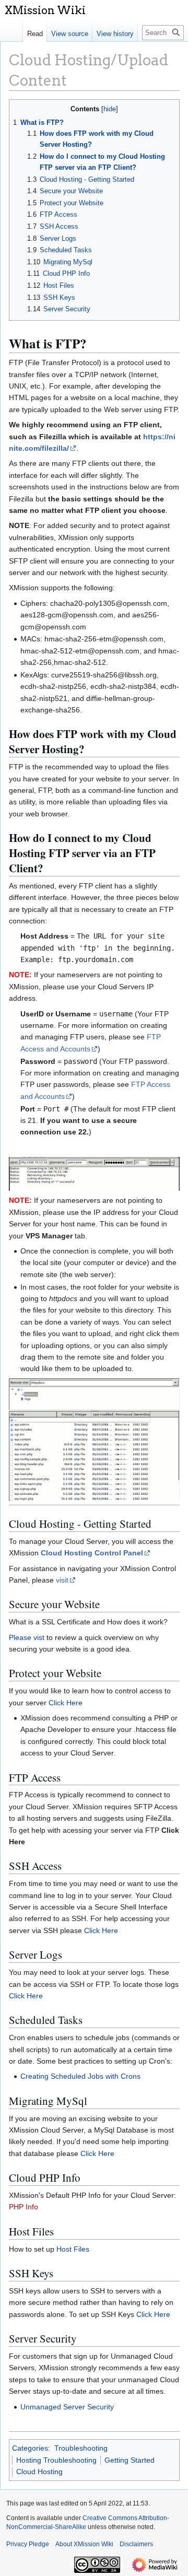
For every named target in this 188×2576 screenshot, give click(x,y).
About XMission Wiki (84, 2544)
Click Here (66, 1703)
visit (62, 1580)
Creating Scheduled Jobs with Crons (80, 2076)
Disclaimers (136, 2544)
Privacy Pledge (28, 2544)
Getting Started (130, 2460)
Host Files (73, 2249)
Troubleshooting (81, 2448)
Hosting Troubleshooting (56, 2460)
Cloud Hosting (39, 2472)
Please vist (27, 1637)
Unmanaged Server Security (67, 2407)
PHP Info (23, 2207)
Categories (30, 2448)
